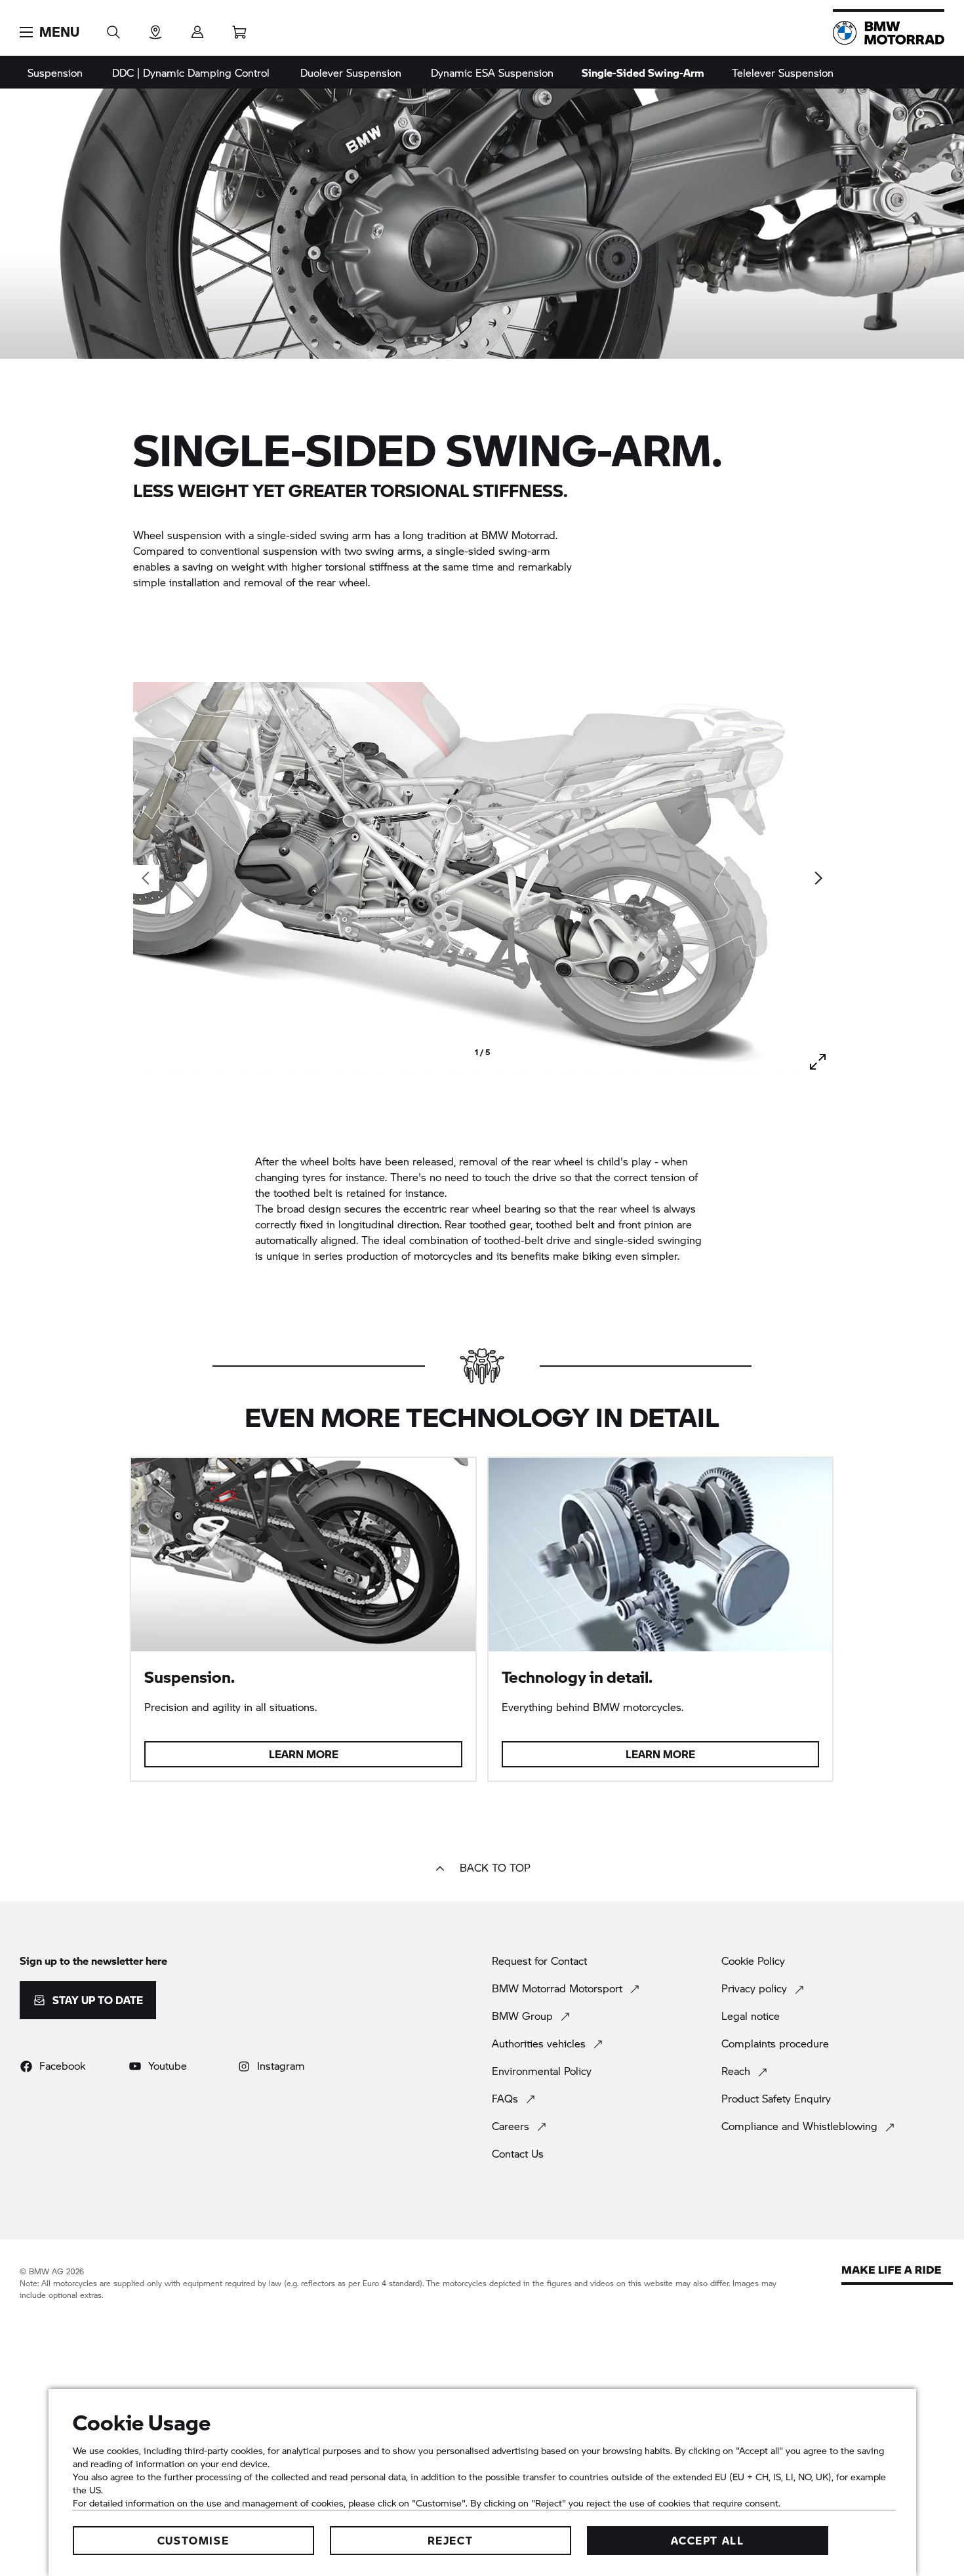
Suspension (55, 72)
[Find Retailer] (155, 28)
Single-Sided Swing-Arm (643, 72)
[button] (50, 32)
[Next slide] (818, 878)
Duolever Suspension (351, 72)
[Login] (197, 28)
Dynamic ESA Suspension (492, 72)
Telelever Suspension (783, 72)
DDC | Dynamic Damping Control (191, 72)
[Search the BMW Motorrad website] (113, 28)
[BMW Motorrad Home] (889, 33)
